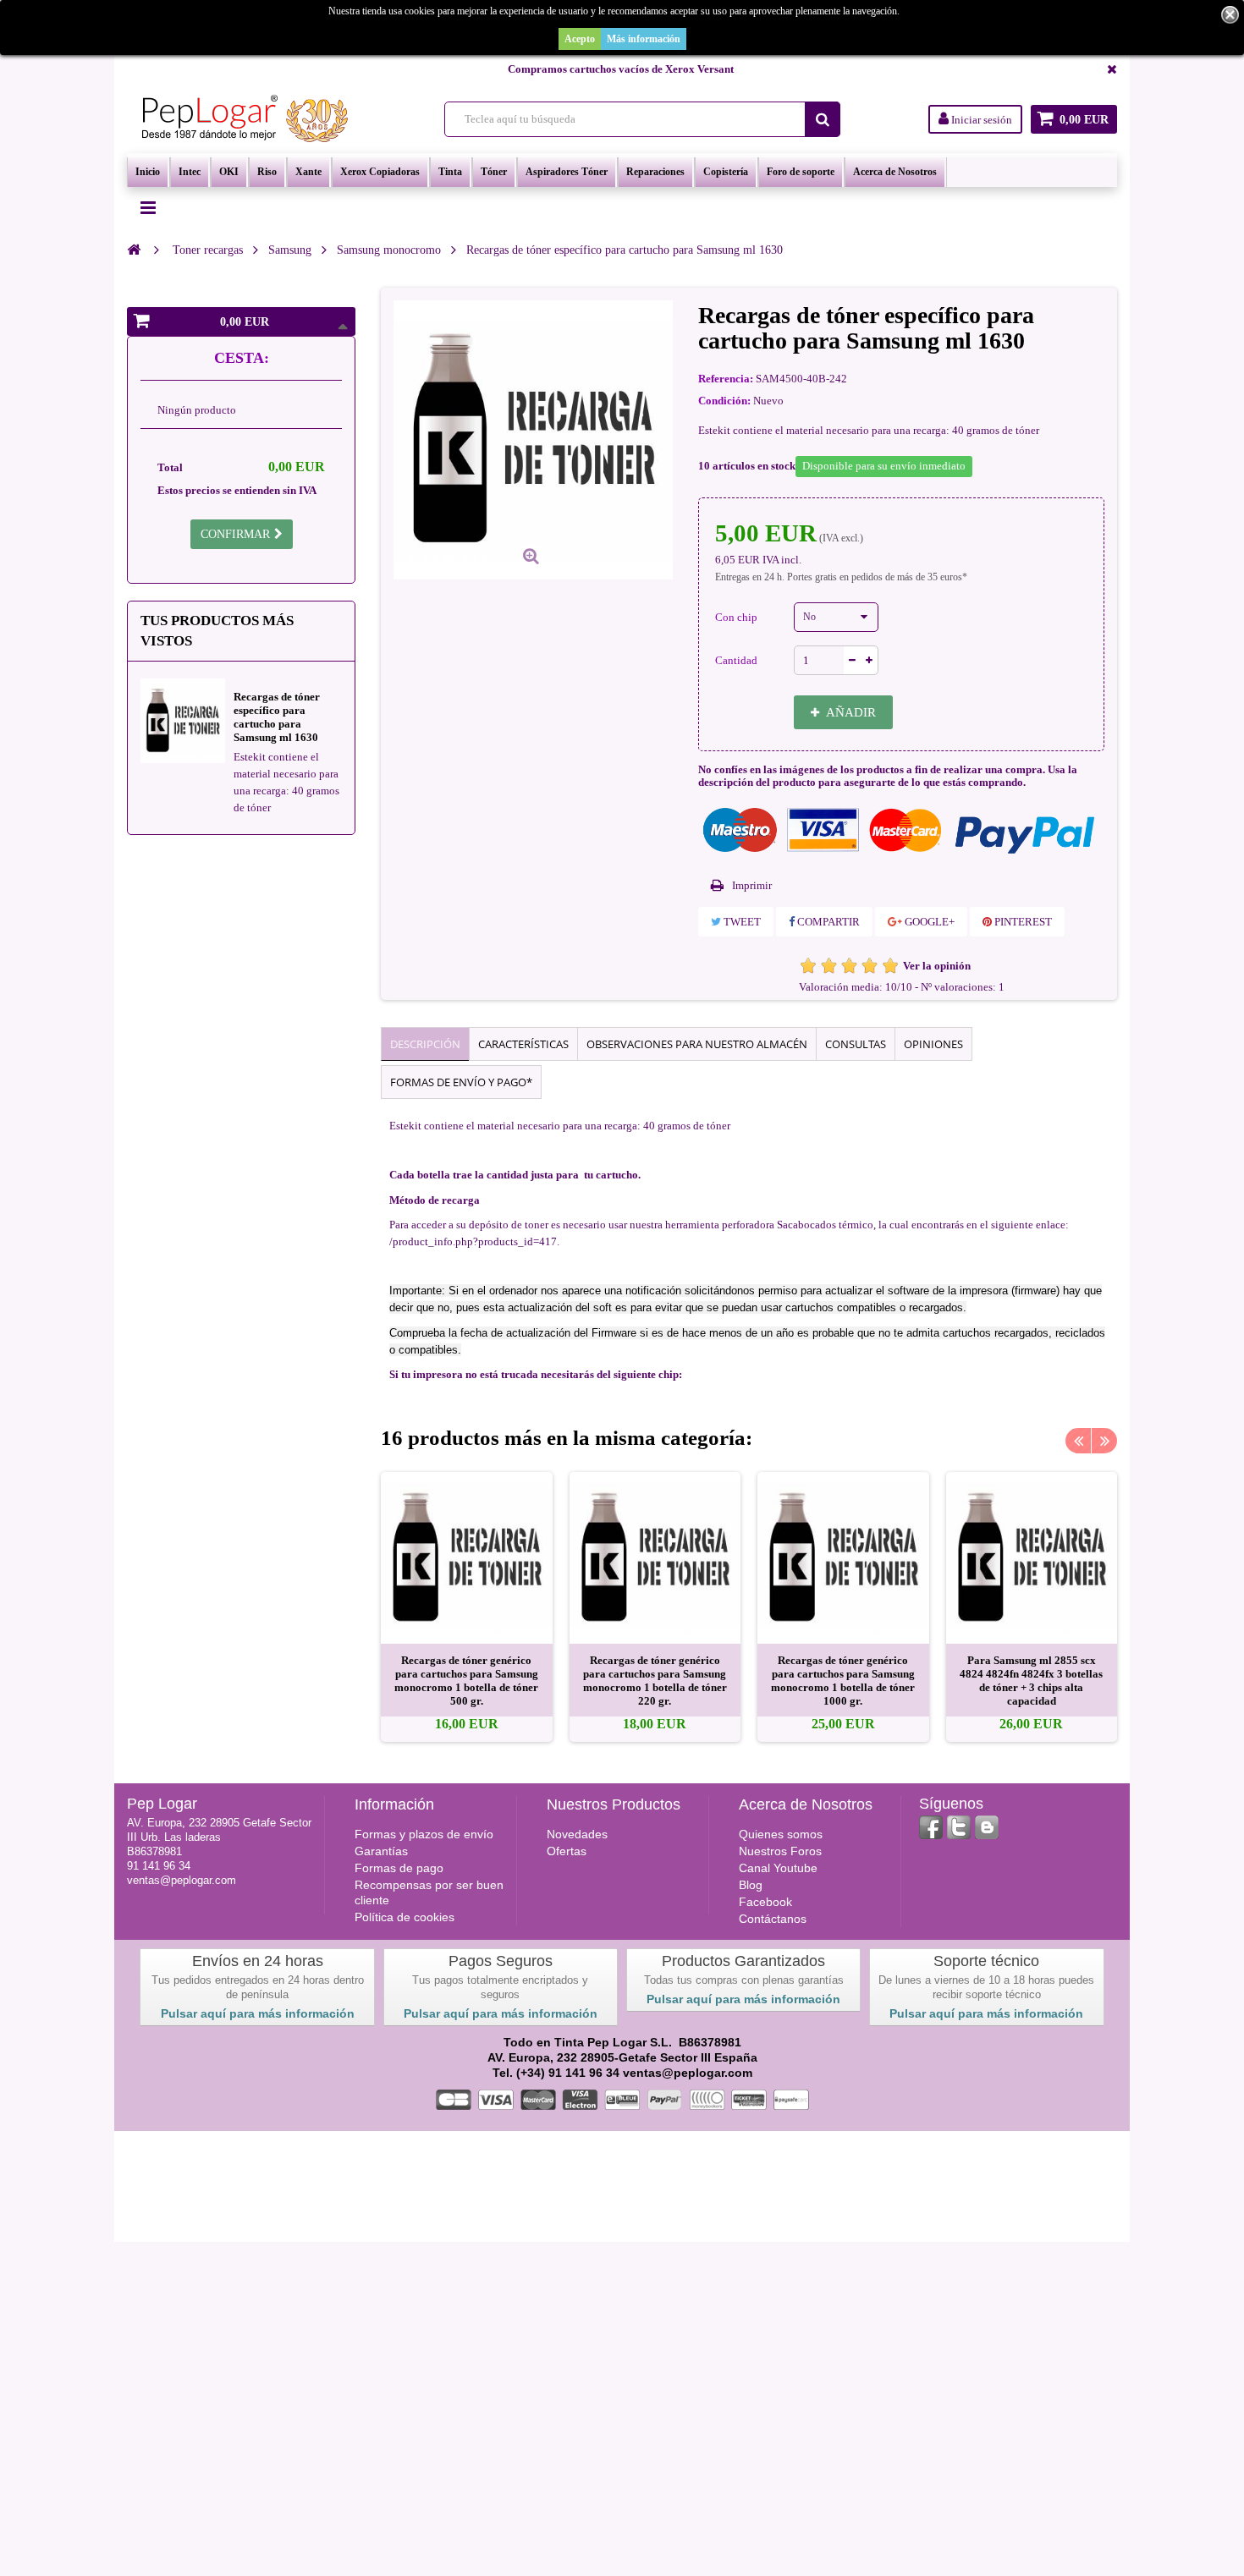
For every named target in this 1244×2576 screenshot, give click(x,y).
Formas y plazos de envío (424, 1834)
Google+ (928, 922)
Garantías (381, 1851)
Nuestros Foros (780, 1851)
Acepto (580, 39)
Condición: (724, 401)
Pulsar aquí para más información (258, 2013)
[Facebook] (931, 1827)
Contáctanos (773, 1919)
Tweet (741, 922)
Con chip (738, 617)
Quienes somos (781, 1834)
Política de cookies (405, 1917)
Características (523, 1044)
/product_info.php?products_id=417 (473, 1241)
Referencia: (726, 379)
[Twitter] (959, 1827)
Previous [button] (1078, 1441)
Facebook (765, 1902)
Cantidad (736, 660)
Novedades (577, 1834)
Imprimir (752, 885)
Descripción (425, 1044)
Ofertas (567, 1851)
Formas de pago (399, 1868)
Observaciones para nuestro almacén (697, 1044)
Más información (644, 39)
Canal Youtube (778, 1868)
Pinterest (1022, 922)
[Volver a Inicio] (134, 250)
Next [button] (1104, 1441)
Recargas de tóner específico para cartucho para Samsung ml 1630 (277, 717)
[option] (467, 1607)
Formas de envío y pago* (461, 1082)
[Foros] (987, 1827)
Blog (751, 1885)
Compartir (827, 922)
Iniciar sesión (980, 120)
